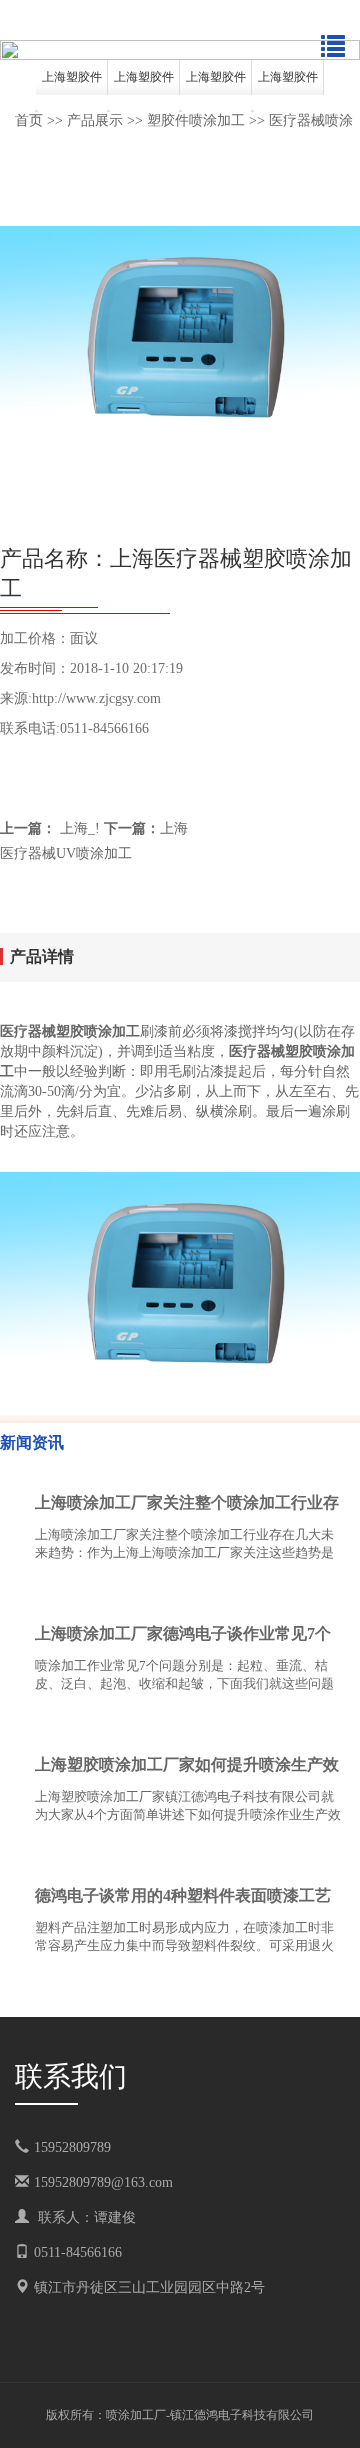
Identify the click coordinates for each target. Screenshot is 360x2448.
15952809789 (86, 2147)
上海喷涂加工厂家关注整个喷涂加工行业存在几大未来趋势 (187, 1507)
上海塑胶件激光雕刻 (144, 82)
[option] (180, 50)
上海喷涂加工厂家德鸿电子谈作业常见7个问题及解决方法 (183, 1638)
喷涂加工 (130, 2415)
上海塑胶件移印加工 (216, 82)
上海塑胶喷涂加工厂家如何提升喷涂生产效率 (187, 1769)
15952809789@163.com (103, 2182)
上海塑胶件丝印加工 (288, 82)
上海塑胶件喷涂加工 (72, 82)
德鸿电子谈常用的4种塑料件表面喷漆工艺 (183, 1895)
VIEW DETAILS (275, 1592)
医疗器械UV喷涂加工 (66, 853)
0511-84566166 (78, 2252)
